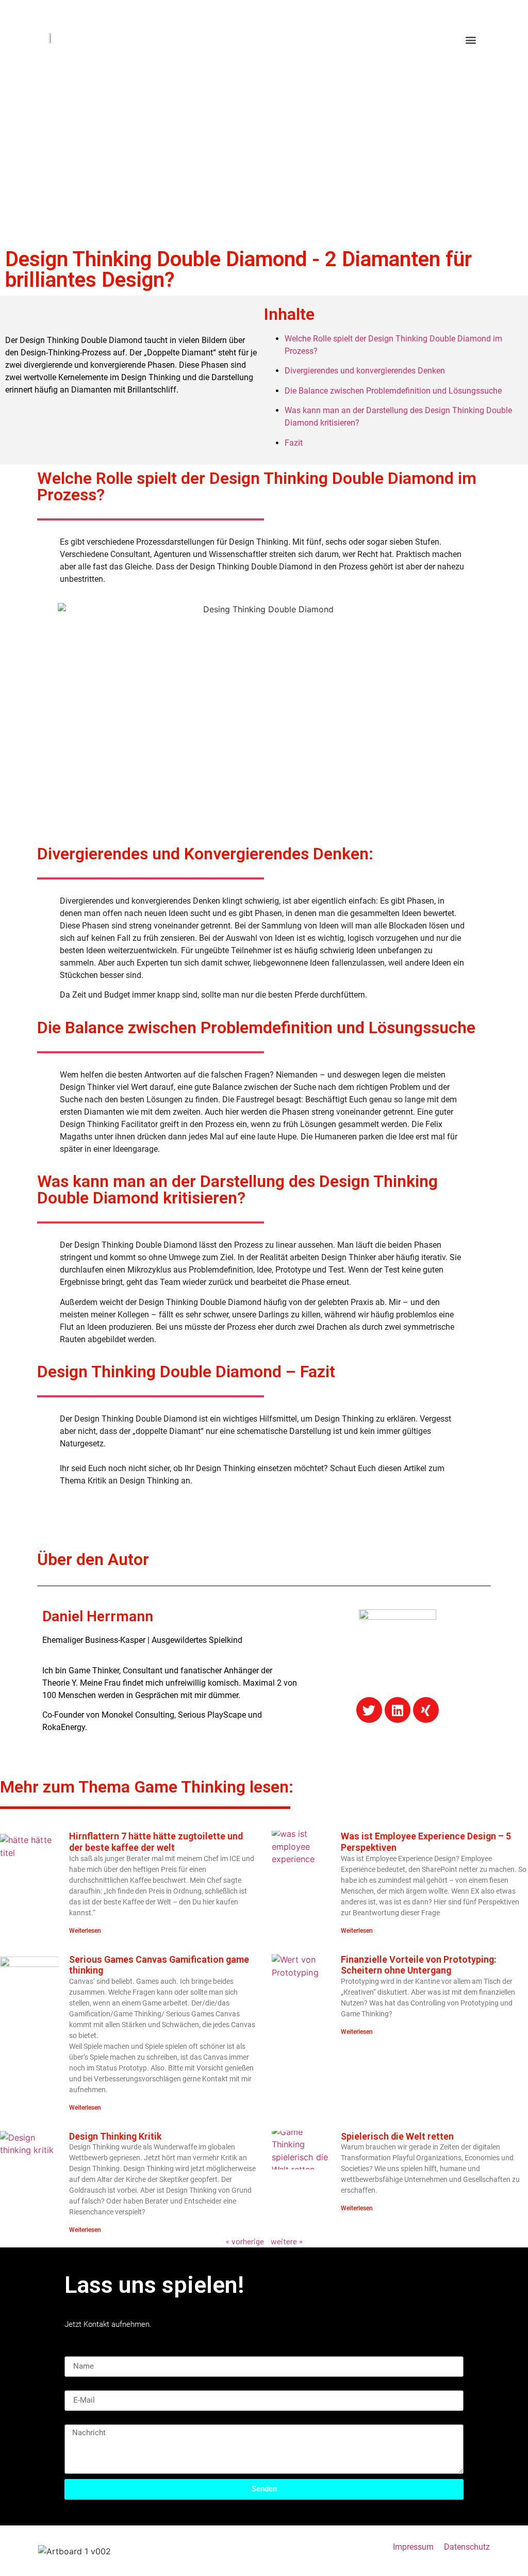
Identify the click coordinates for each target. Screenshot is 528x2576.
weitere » (287, 2241)
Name (75, 2352)
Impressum (413, 2547)
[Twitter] (369, 1710)
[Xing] (426, 1710)
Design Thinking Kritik (115, 2136)
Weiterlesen (85, 1931)
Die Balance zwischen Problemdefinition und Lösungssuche (393, 391)
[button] (471, 39)
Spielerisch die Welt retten (397, 2136)
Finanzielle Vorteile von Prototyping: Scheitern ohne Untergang (418, 1965)
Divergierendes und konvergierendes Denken (365, 371)
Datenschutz (467, 2547)
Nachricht (82, 2420)
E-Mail (76, 2386)
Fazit (294, 443)
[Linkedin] (398, 1710)
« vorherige (245, 2241)
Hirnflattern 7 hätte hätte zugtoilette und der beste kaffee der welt (156, 1842)
